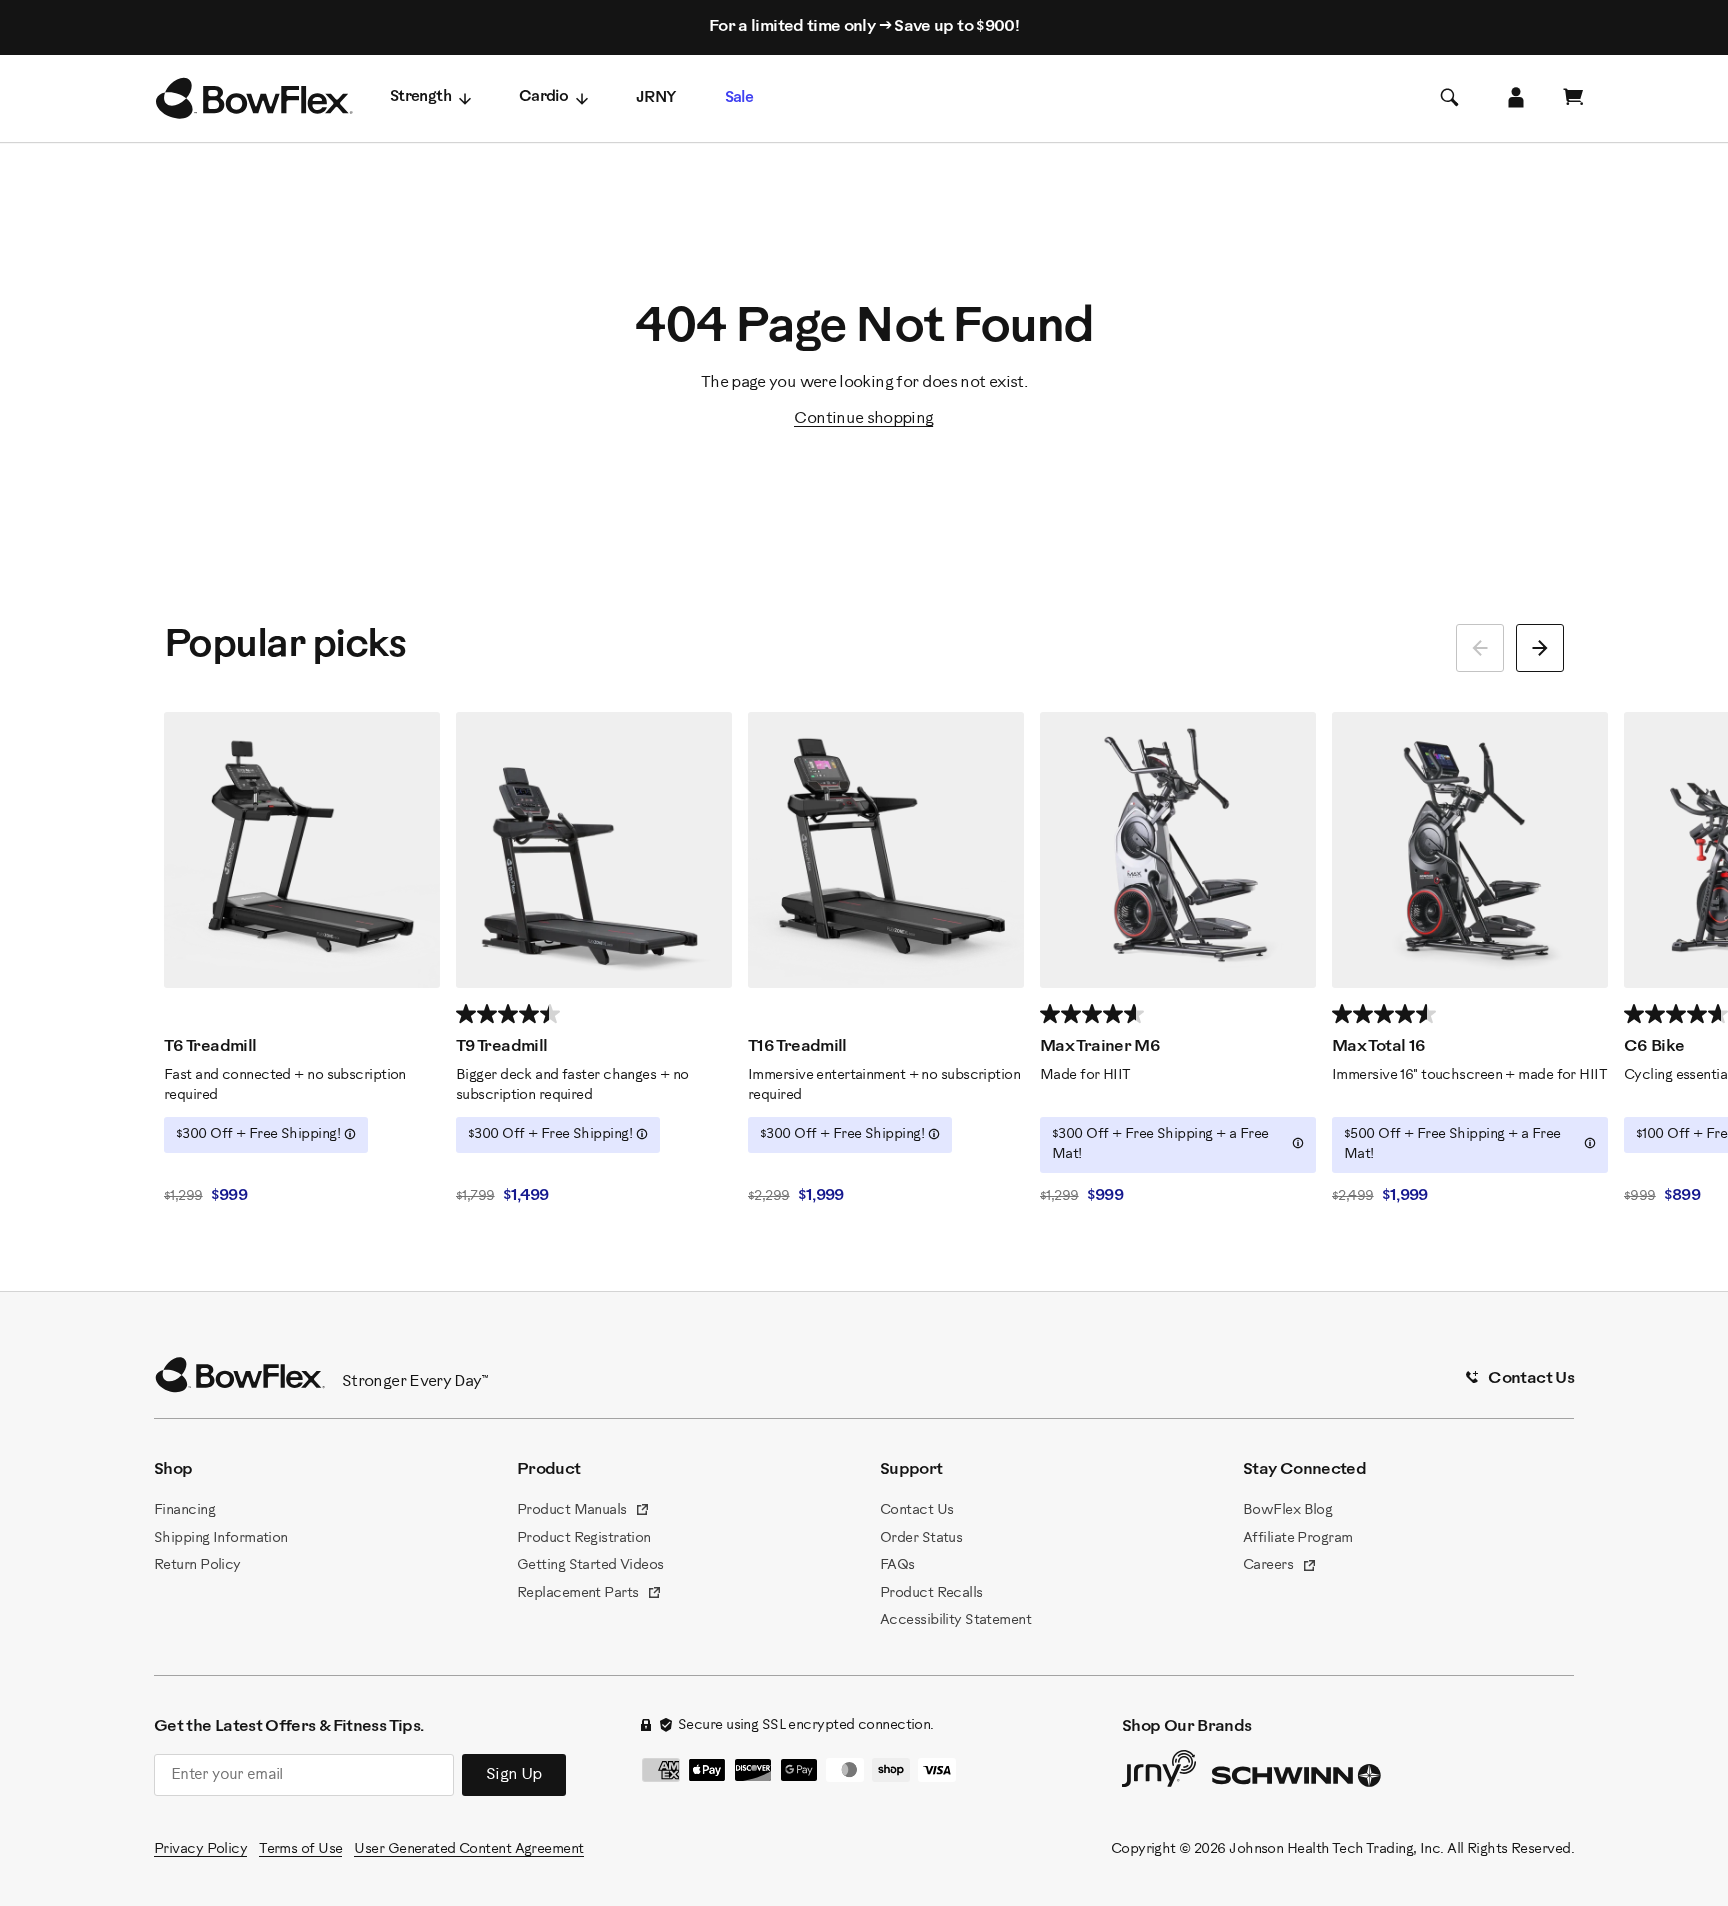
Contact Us (916, 1510)
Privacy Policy (200, 1849)
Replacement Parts (589, 1595)
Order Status (921, 1538)
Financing (184, 1510)
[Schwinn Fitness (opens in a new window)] (1298, 1780)
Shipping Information (221, 1538)
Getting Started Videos (590, 1565)
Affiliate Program (1297, 1538)
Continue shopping (863, 418)
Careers (1280, 1567)
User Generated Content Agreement (468, 1849)
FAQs (897, 1565)
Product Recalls (931, 1593)
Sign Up (514, 1774)
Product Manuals (583, 1512)
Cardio (543, 97)
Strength (420, 97)
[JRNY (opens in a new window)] (1159, 1773)
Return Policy (197, 1565)
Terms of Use (300, 1849)
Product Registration (584, 1538)
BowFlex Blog (1287, 1510)
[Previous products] (1480, 648)
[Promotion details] (350, 1134)
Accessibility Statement (955, 1620)
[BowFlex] (254, 99)
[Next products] (1540, 648)
